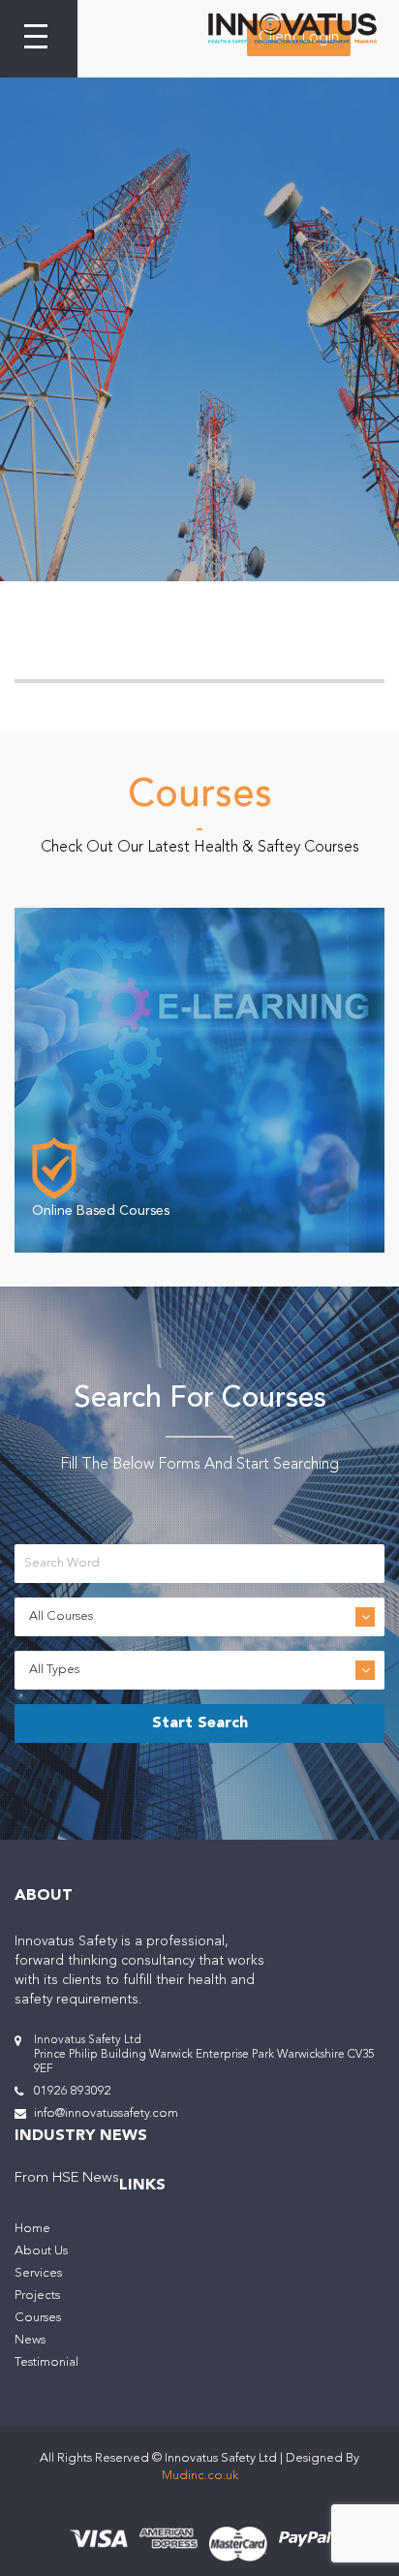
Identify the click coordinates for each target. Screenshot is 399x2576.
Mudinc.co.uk (200, 2476)
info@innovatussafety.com (106, 2113)
